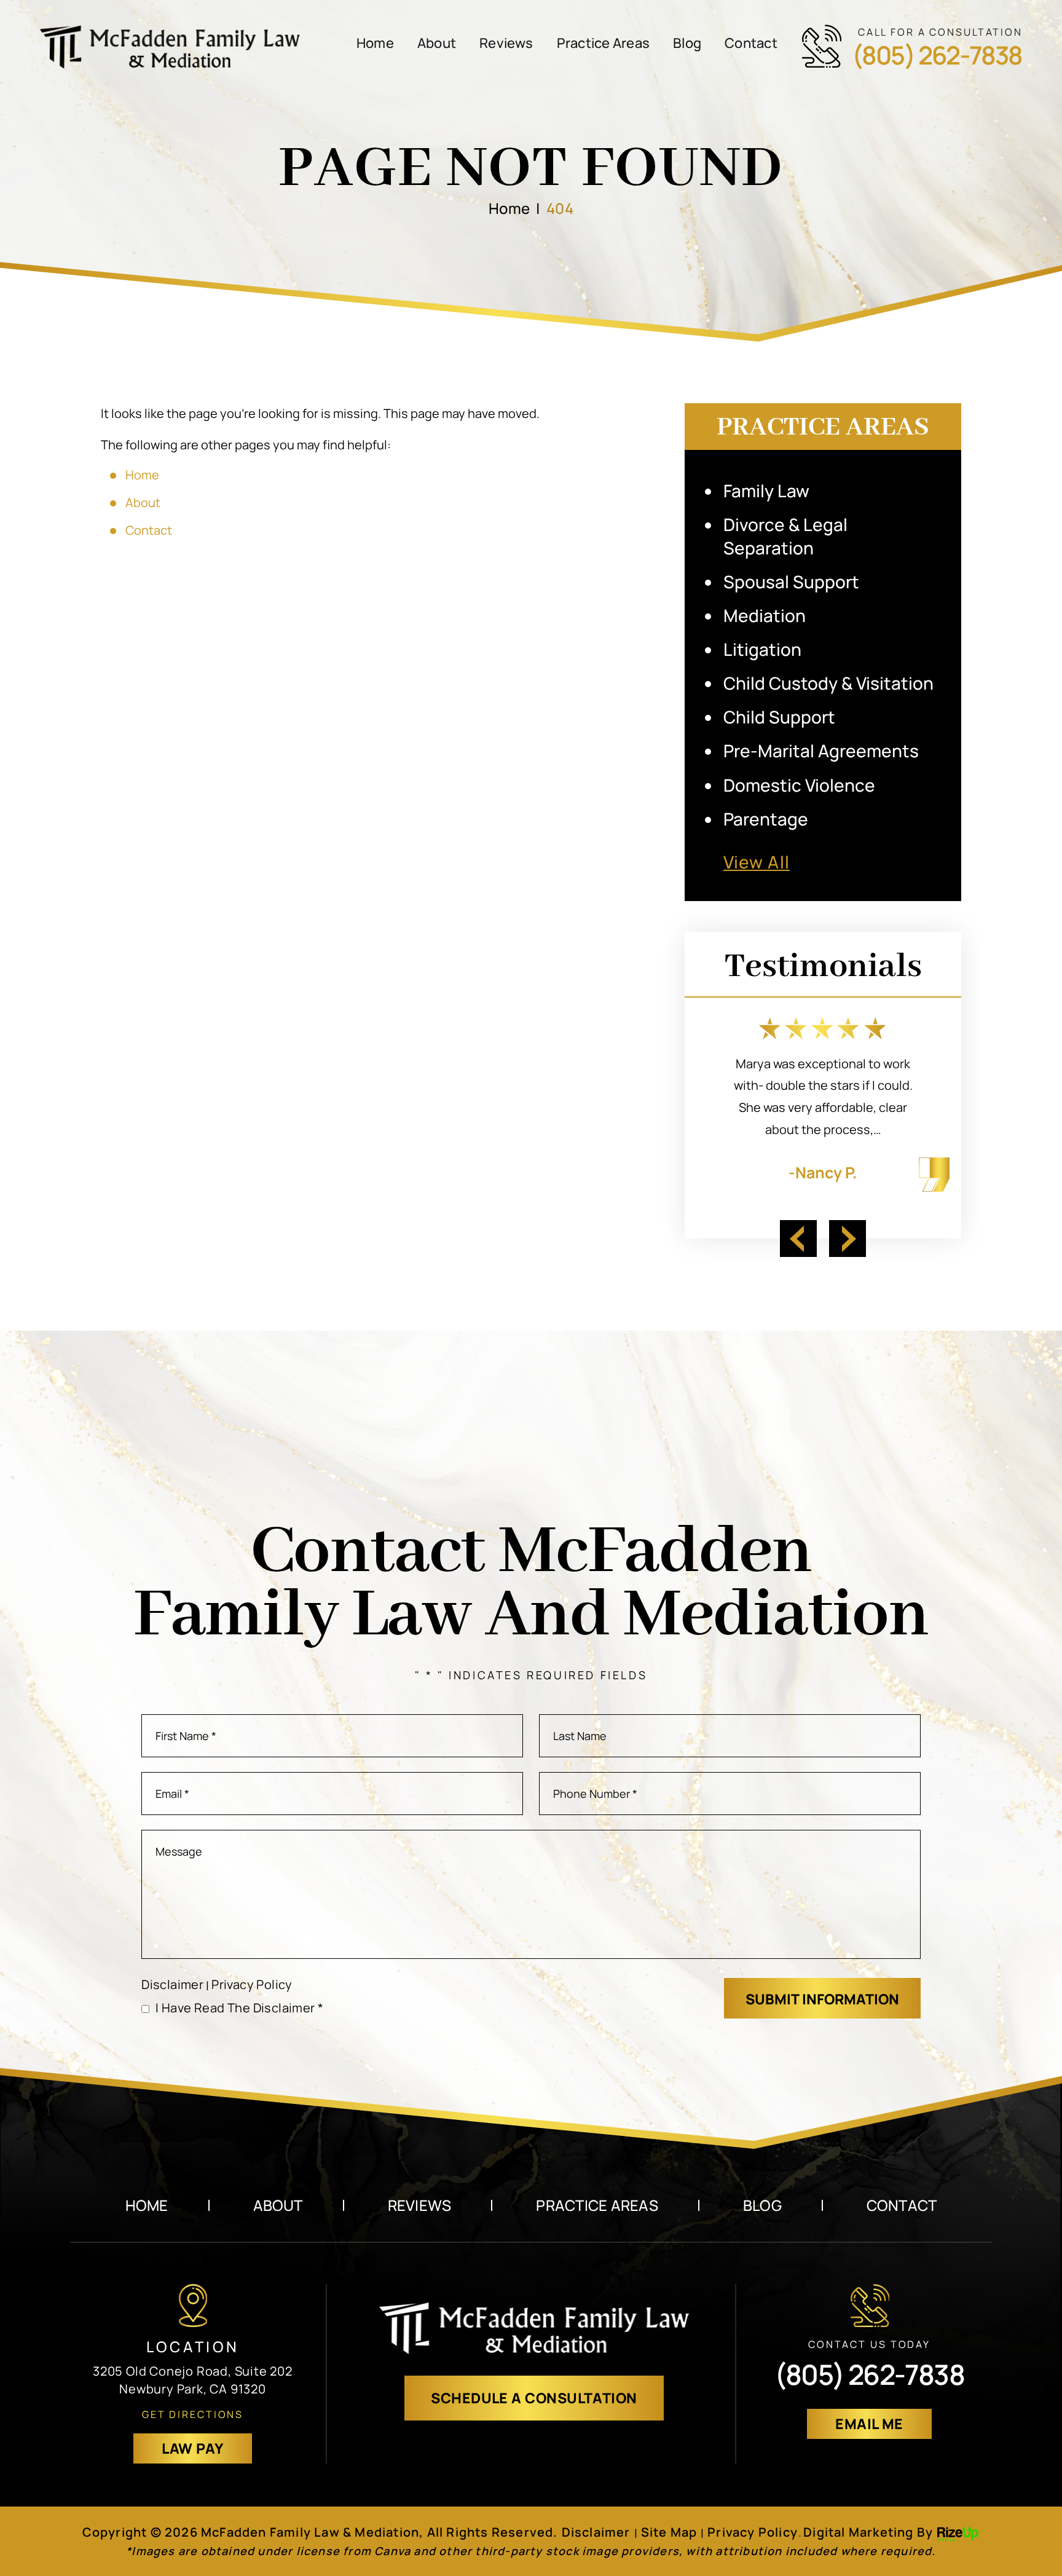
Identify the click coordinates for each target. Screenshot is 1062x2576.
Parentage (766, 819)
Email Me (869, 2424)
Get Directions (193, 2414)
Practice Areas (603, 43)
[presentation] (798, 1239)
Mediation (765, 615)
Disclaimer (172, 1985)
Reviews (506, 43)
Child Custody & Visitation (828, 683)
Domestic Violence (799, 785)
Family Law (766, 490)
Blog (687, 43)
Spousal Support (791, 581)
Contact (751, 43)
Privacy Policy (252, 1984)
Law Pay (192, 2448)
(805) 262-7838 (937, 55)
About (437, 43)
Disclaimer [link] (596, 2532)
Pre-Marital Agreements (821, 750)
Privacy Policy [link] (753, 2532)
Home (375, 43)
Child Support (779, 717)
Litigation (762, 649)
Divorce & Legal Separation (785, 536)
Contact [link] (149, 530)
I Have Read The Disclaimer (239, 2008)
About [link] (143, 502)
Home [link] (142, 475)
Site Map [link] (669, 2532)
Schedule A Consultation (534, 2398)
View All (757, 862)
